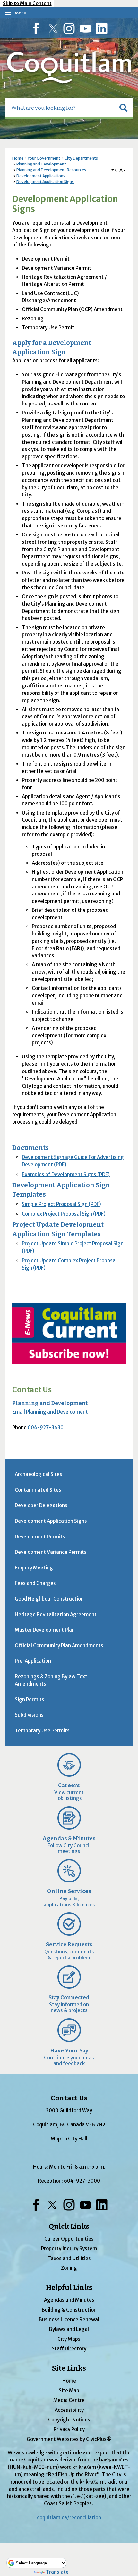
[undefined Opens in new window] (69, 1334)
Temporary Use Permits (42, 1731)
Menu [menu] (21, 13)
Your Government (44, 158)
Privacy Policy (69, 2429)
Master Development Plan (45, 1630)
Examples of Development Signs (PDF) (66, 1174)
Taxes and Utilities (69, 2258)
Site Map (69, 2391)
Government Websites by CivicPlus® (69, 2439)
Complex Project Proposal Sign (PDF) (64, 1214)
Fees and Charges (35, 1583)
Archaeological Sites (39, 1474)
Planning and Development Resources (51, 170)
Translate (57, 2572)
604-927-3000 (82, 2181)
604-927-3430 (46, 1428)
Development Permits (40, 1537)
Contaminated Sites (38, 1490)
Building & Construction (69, 2310)
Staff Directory (69, 2349)
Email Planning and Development (50, 1412)
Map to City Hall (69, 2139)
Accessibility (69, 2410)
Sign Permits (30, 1700)
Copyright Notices (69, 2420)
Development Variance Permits (51, 1552)
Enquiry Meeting (34, 1568)
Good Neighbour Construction (49, 1599)
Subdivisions (29, 1715)
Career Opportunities (69, 2239)
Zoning (69, 2268)
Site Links (69, 2368)
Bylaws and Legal (69, 2329)
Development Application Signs (45, 182)
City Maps (69, 2339)
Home (18, 158)
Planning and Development (41, 164)
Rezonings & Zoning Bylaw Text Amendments (51, 1680)
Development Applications (41, 176)
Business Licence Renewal (69, 2319)
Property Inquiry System (69, 2248)
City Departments (81, 158)
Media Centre (69, 2400)
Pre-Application (33, 1661)
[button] (124, 108)
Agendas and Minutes (69, 2300)
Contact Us (32, 1390)
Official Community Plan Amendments (59, 1645)
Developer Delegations (41, 1505)
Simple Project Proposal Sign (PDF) (61, 1204)
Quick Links (69, 2227)
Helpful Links (69, 2288)
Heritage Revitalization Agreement (56, 1614)
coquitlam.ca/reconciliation (69, 2518)
